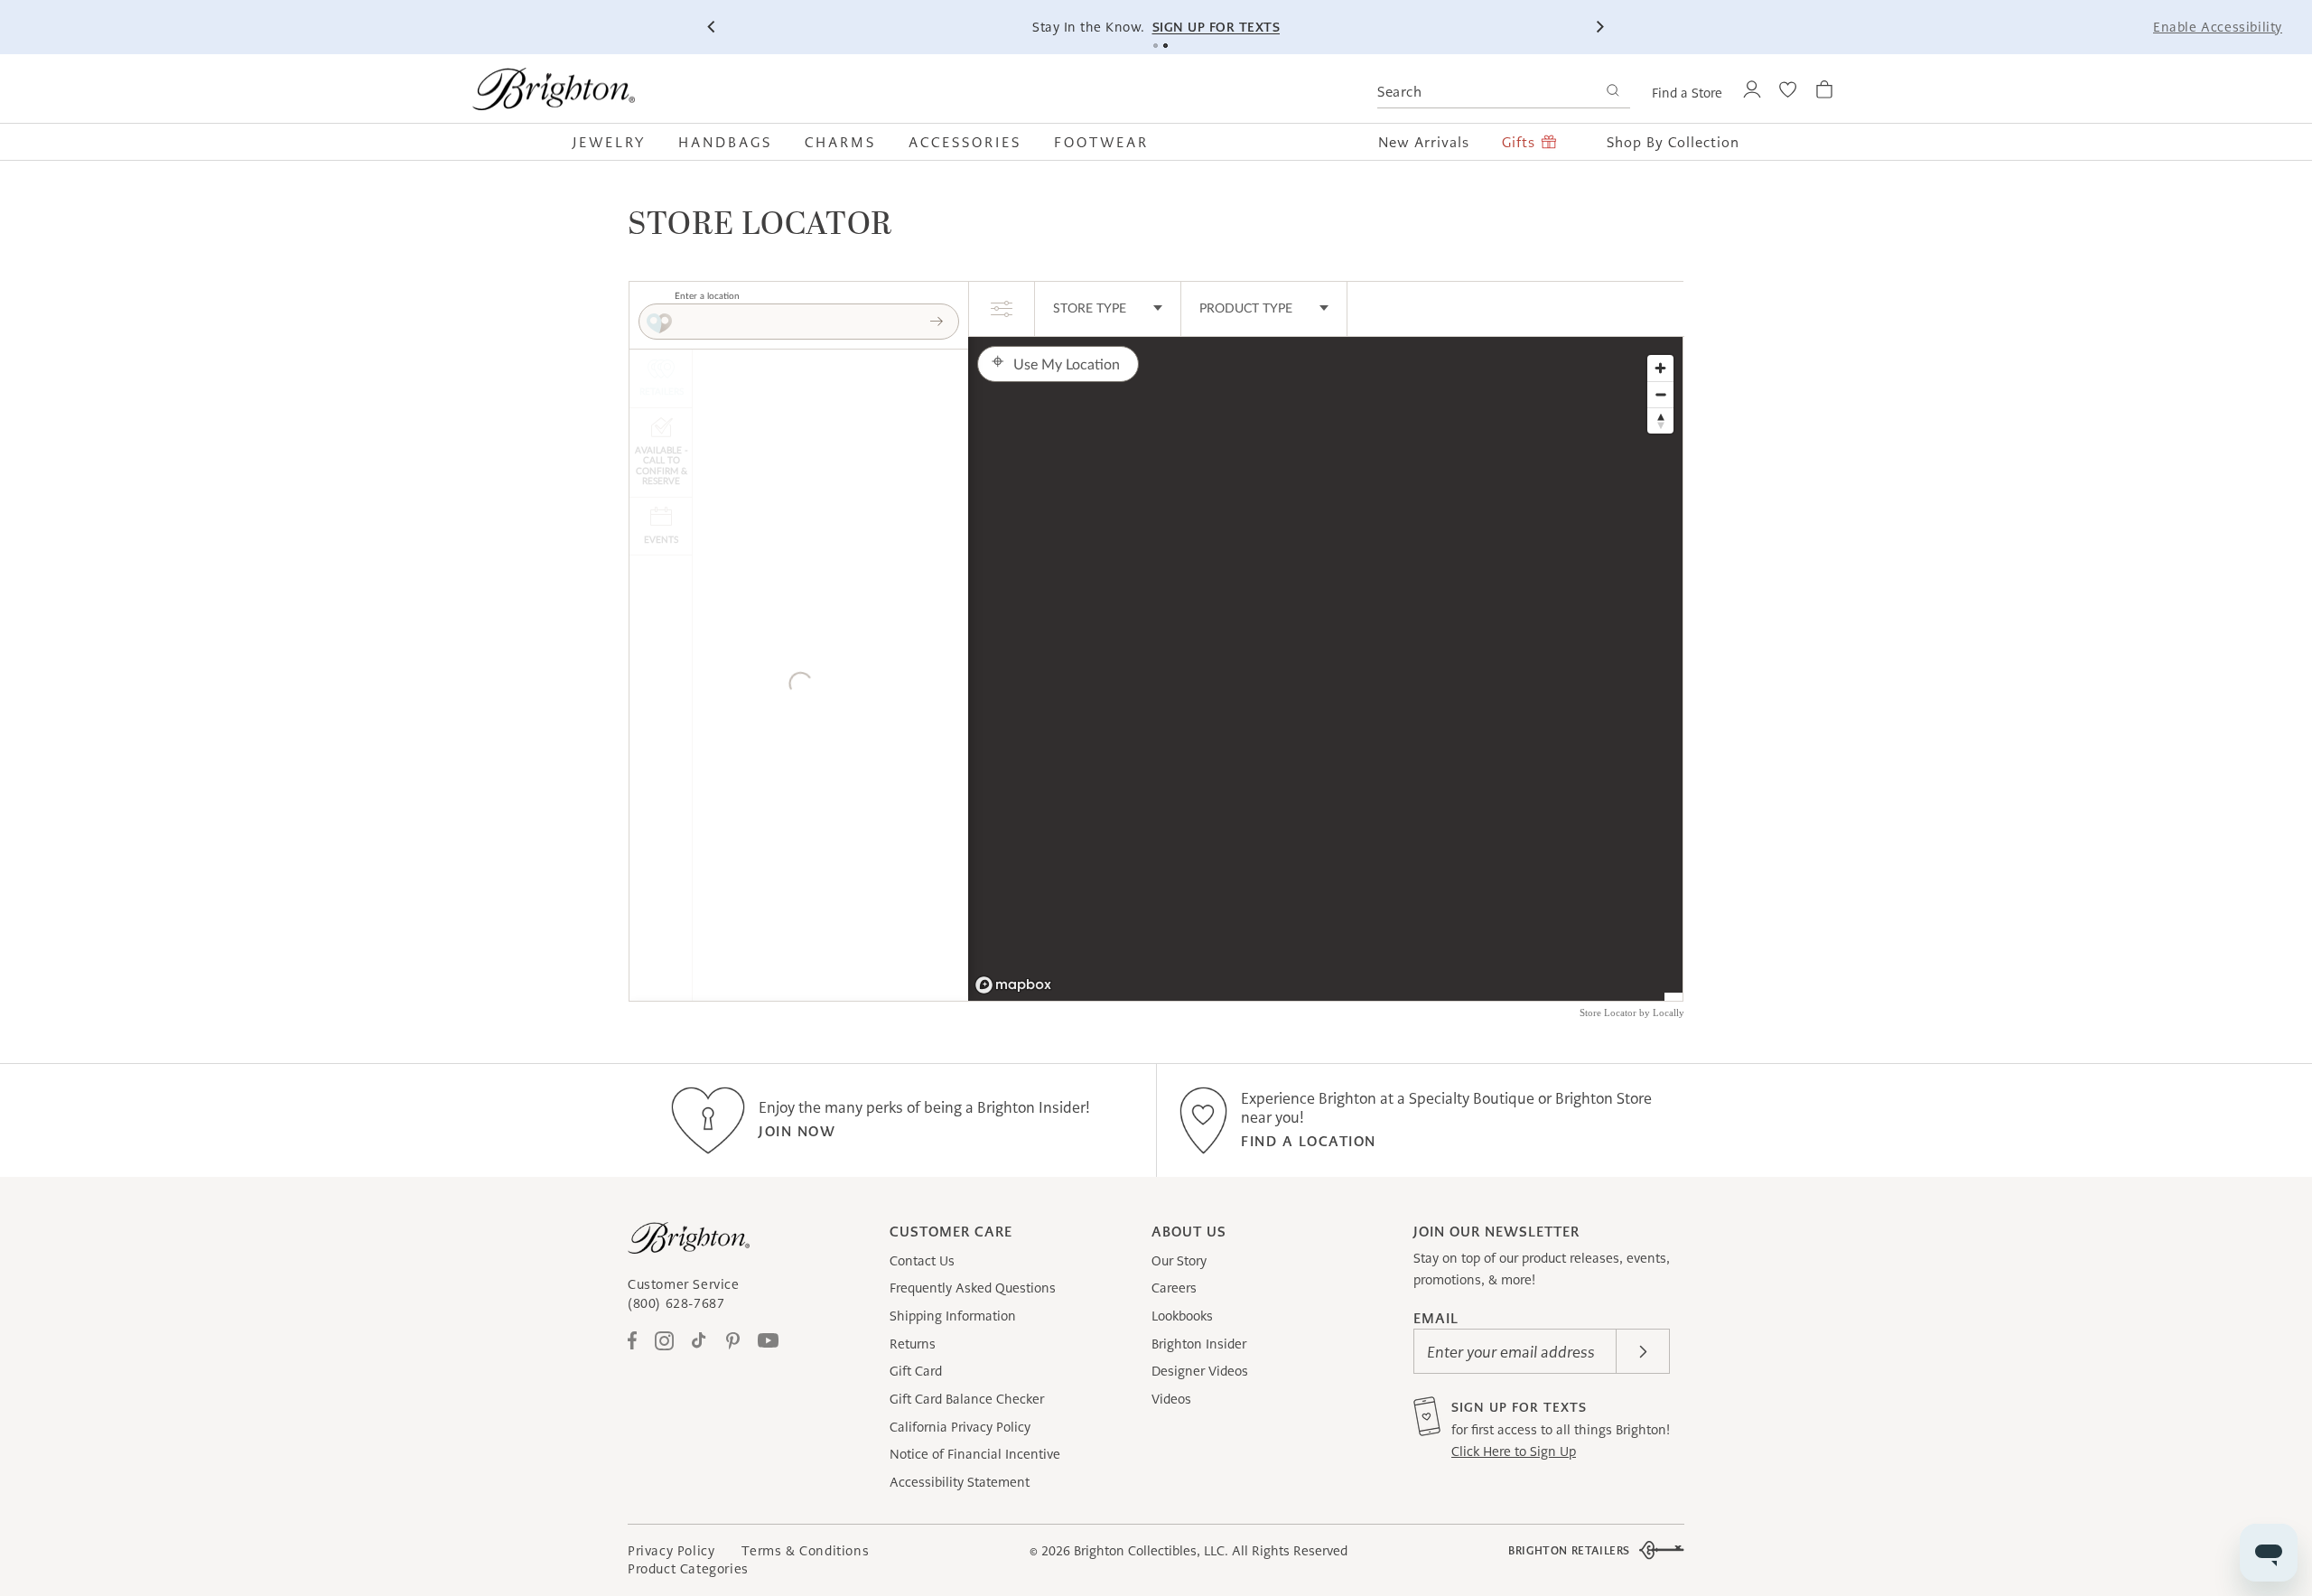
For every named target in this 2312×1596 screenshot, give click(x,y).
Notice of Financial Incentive (975, 1454)
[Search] (1613, 93)
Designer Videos (1200, 1371)
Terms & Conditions (805, 1551)
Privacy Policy (671, 1551)
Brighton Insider (1199, 1344)
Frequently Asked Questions (973, 1288)
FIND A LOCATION (1309, 1141)
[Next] (1599, 27)
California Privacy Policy (960, 1427)
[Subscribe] (1643, 1351)
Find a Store (1687, 93)
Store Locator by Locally (1632, 1013)
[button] (617, 142)
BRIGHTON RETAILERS (1569, 1550)
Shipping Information (953, 1316)
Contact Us (922, 1261)
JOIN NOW (797, 1131)
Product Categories (688, 1569)
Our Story (1179, 1261)
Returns (913, 1344)
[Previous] (713, 27)
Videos (1171, 1399)
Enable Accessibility (2218, 27)
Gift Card (916, 1371)
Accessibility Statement (960, 1482)
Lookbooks (1182, 1316)
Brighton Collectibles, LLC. (1151, 1551)
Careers (1174, 1288)
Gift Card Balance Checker (967, 1399)
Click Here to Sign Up (1514, 1451)
